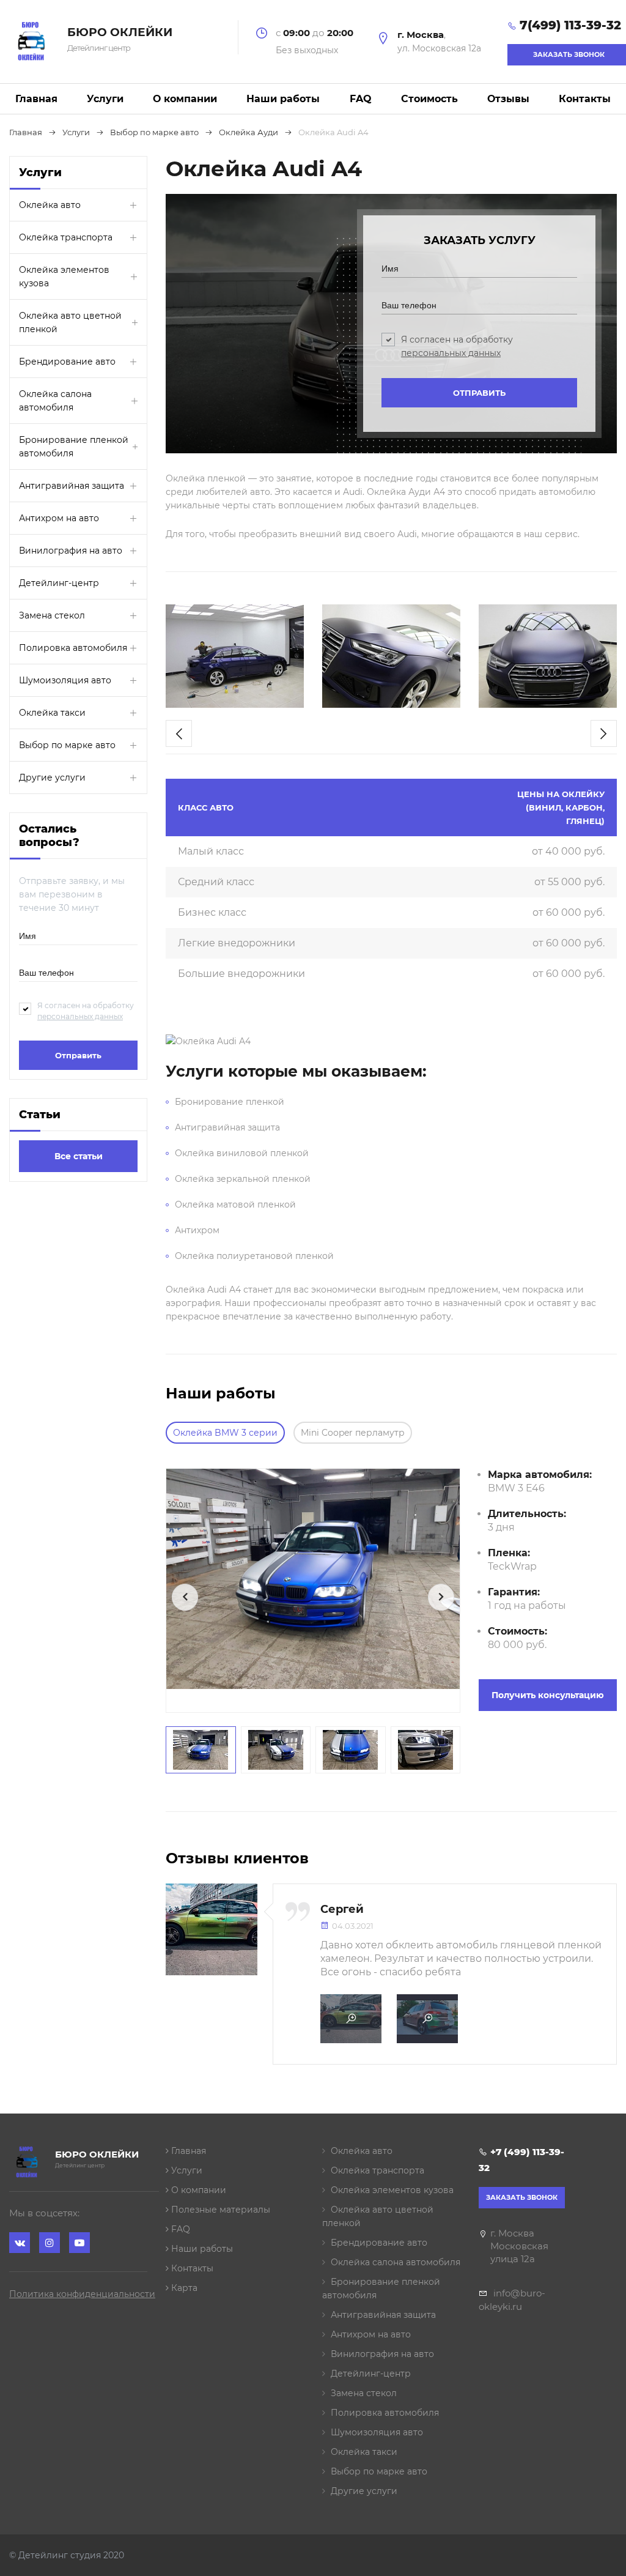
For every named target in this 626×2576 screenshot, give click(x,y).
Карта (183, 2288)
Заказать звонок (522, 2197)
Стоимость (429, 99)
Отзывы (508, 99)
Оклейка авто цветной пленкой (70, 322)
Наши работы (283, 99)
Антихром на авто (59, 518)
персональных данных (80, 1016)
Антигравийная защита (72, 486)
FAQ (361, 99)
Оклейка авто (50, 205)
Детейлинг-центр (59, 583)
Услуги (105, 99)
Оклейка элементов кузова (64, 277)
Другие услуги (52, 778)
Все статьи (79, 1156)
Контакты (585, 99)
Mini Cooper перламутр (353, 1433)
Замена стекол (52, 615)
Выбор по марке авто (67, 745)
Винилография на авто (71, 551)
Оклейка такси (52, 713)
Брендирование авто (67, 362)
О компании (185, 99)
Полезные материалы (219, 2210)
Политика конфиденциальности (82, 2294)
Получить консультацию (548, 1695)
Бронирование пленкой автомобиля (74, 447)
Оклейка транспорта (66, 237)
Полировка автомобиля (73, 648)
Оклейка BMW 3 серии (225, 1433)
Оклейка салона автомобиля (55, 401)
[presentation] (179, 733)
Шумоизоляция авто (65, 680)
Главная (36, 99)
